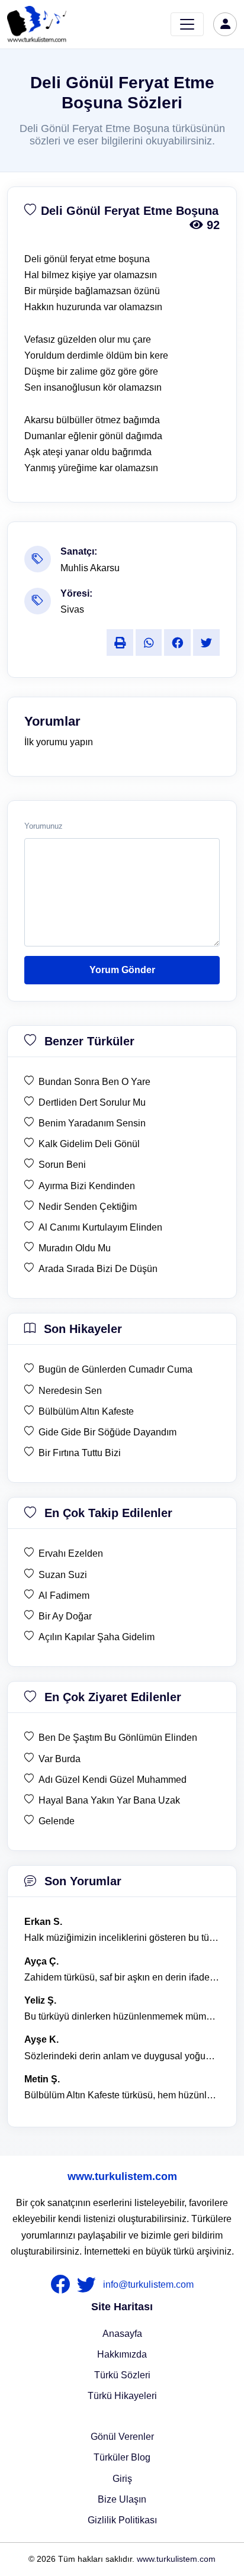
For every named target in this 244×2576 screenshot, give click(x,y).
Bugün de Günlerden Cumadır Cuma (115, 1369)
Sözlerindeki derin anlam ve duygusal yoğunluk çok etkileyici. (122, 2056)
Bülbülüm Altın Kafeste (86, 1411)
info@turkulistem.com (148, 2284)
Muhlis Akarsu (90, 568)
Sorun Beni (62, 1165)
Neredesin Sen (70, 1391)
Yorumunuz (44, 826)
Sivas (72, 609)
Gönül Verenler (122, 2437)
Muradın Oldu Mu (75, 1248)
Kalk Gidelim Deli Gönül (89, 1144)
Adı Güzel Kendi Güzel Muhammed (113, 1780)
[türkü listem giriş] (225, 24)
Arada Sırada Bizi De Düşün (98, 1269)
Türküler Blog (122, 2457)
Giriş (122, 2479)
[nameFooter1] (63, 2285)
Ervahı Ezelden (71, 1553)
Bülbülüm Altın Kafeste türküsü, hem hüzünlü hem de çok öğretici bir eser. (122, 2095)
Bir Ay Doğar (65, 1616)
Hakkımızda (122, 2354)
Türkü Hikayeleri (122, 2396)
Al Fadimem (64, 1595)
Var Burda (60, 1759)
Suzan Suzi (63, 1575)
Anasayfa (122, 2334)
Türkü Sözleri (122, 2375)
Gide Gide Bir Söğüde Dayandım (107, 1432)
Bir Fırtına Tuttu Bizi (80, 1453)
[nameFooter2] (89, 2285)
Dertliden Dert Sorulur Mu (92, 1102)
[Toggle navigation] (187, 24)
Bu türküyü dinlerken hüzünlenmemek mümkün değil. (122, 2016)
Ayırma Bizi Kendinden (87, 1186)
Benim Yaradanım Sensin (92, 1123)
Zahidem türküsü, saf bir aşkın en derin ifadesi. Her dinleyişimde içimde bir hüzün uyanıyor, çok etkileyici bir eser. (122, 1977)
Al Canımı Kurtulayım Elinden (100, 1227)
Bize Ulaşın (122, 2499)
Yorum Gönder (122, 970)
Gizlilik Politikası (122, 2520)
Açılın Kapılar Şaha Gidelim (97, 1637)
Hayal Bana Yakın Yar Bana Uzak (109, 1800)
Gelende (57, 1821)
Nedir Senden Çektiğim (88, 1207)
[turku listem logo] (37, 24)
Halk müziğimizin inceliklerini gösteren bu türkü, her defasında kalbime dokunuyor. (122, 1938)
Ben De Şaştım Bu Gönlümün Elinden (118, 1738)
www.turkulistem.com (122, 2176)
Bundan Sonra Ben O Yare (94, 1082)
